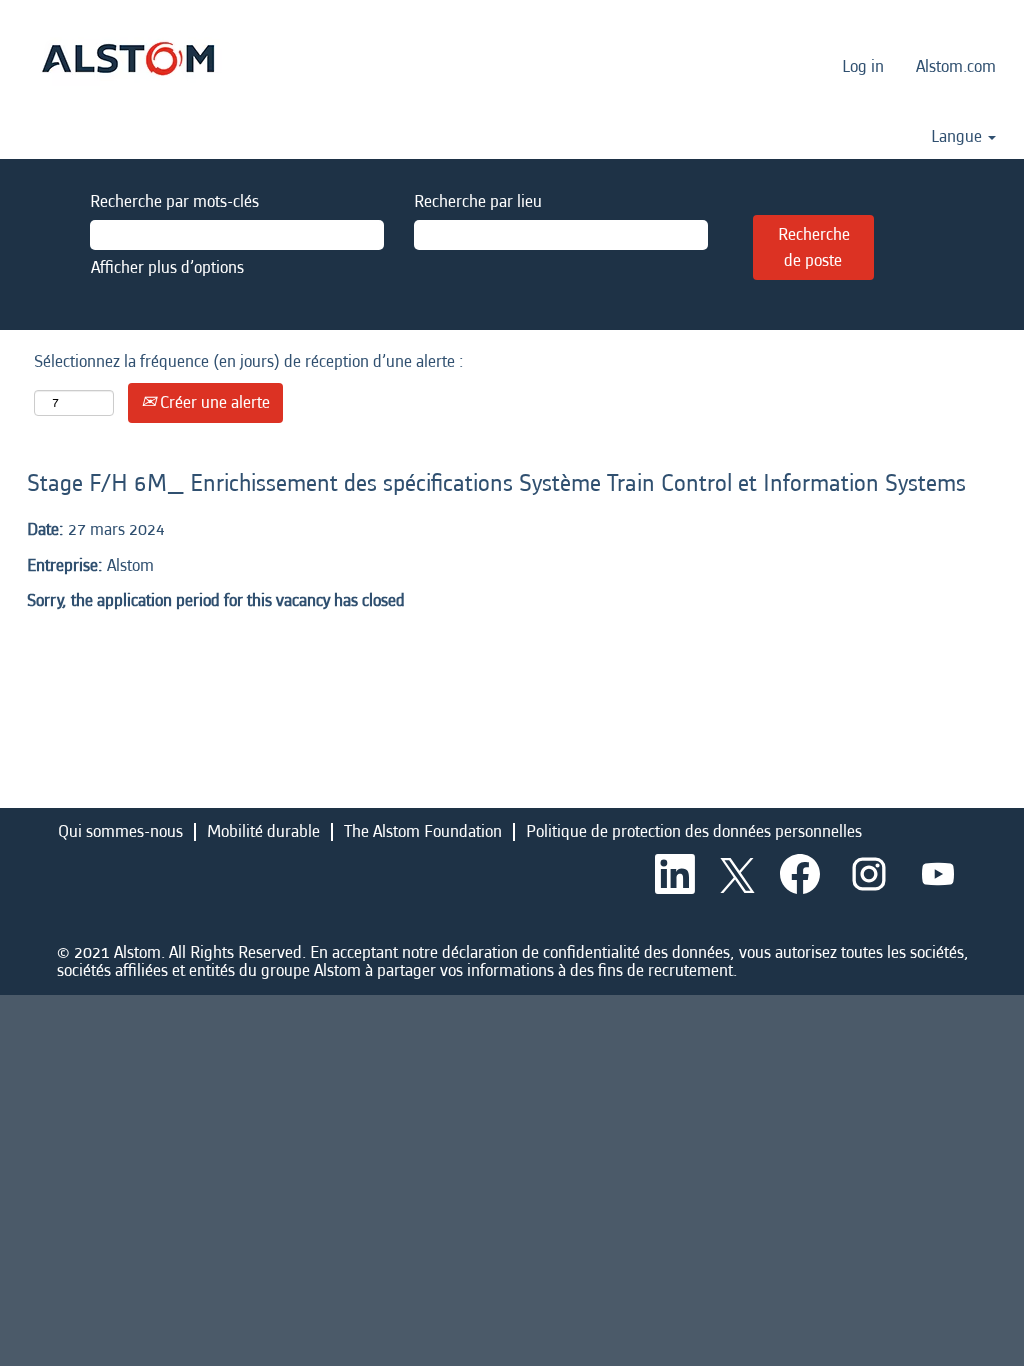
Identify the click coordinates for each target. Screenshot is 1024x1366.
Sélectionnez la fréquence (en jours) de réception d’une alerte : (249, 361)
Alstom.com (956, 66)
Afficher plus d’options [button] (167, 267)
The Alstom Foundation (423, 831)
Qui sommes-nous (120, 831)
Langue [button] (958, 137)
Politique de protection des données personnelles (694, 831)
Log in (863, 66)
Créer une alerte (213, 402)
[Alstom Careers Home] (128, 58)
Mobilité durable (263, 831)
